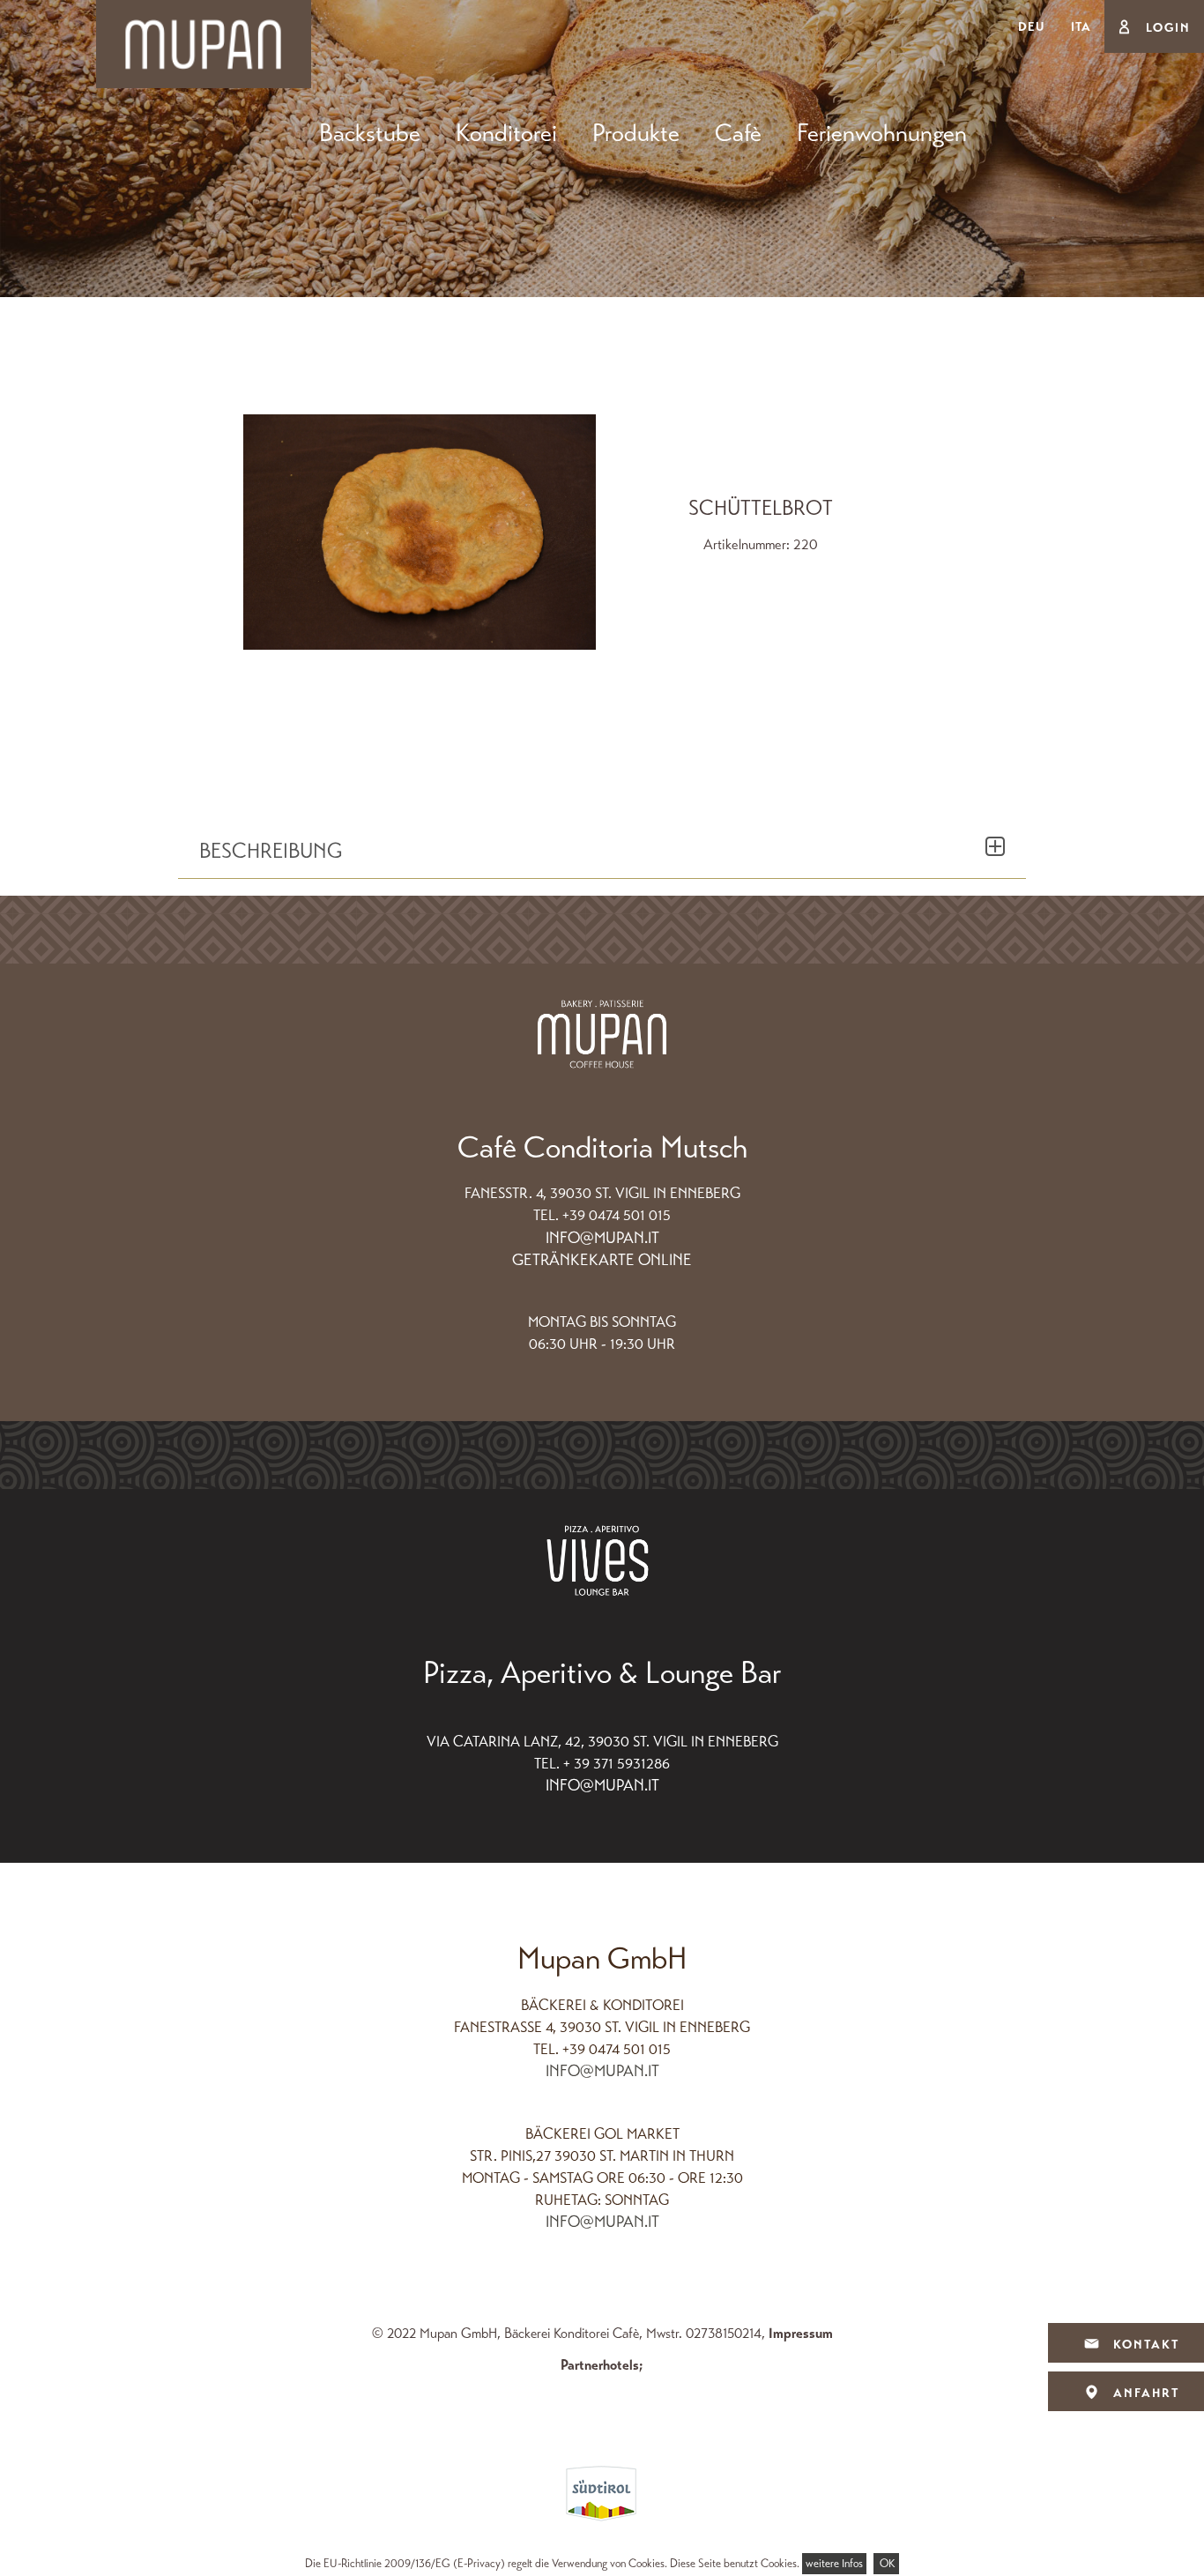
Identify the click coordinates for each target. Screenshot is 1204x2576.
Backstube (370, 133)
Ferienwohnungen (882, 133)
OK (886, 2564)
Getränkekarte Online (602, 1260)
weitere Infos (834, 2564)
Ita (1081, 27)
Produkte (636, 133)
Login (1168, 28)
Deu (1031, 27)
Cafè (738, 133)
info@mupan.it (602, 1238)
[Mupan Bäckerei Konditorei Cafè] (203, 43)
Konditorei (506, 133)
